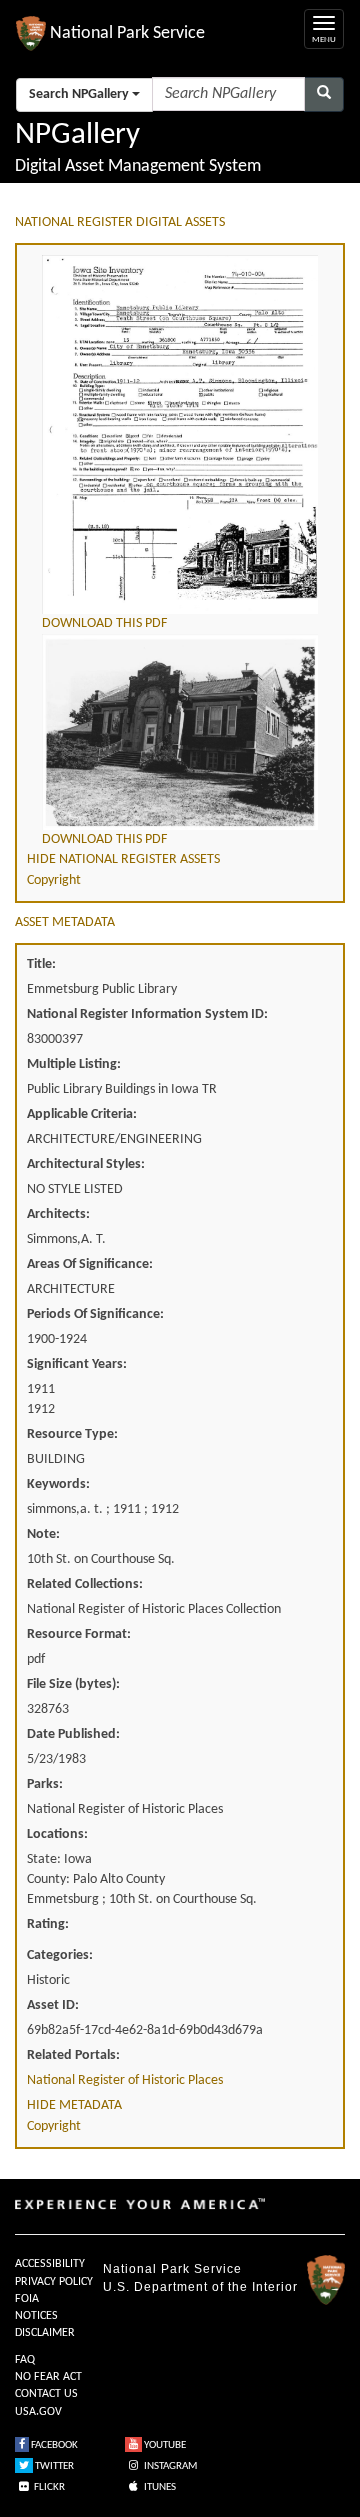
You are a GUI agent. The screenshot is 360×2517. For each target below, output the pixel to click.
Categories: (60, 1955)
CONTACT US (46, 2394)
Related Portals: (73, 2055)
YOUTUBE (164, 2445)
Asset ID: (53, 2005)
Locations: (57, 1834)
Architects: (58, 1214)
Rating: (48, 1924)
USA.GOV (38, 2412)
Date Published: (73, 1734)
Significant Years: (77, 1364)
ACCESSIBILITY (50, 2264)
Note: (43, 1534)
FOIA (27, 2299)
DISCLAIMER (45, 2333)
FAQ (25, 2360)
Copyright (54, 880)
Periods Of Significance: (95, 1314)
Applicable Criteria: (82, 1114)
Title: (41, 964)
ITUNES (159, 2487)
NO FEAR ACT (48, 2377)
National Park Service (172, 2269)
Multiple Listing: (74, 1064)
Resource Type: (72, 1434)
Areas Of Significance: (90, 1264)
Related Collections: (85, 1584)
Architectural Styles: (86, 1164)
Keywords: (58, 1484)
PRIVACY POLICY (54, 2282)
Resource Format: (79, 1634)
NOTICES (36, 2316)
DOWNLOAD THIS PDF (104, 623)
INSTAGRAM (169, 2466)
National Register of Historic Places (125, 2080)
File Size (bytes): (73, 1684)
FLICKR (48, 2487)
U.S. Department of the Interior (200, 2287)
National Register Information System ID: (147, 1014)
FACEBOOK (53, 2445)
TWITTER (53, 2466)
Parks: (45, 1784)
